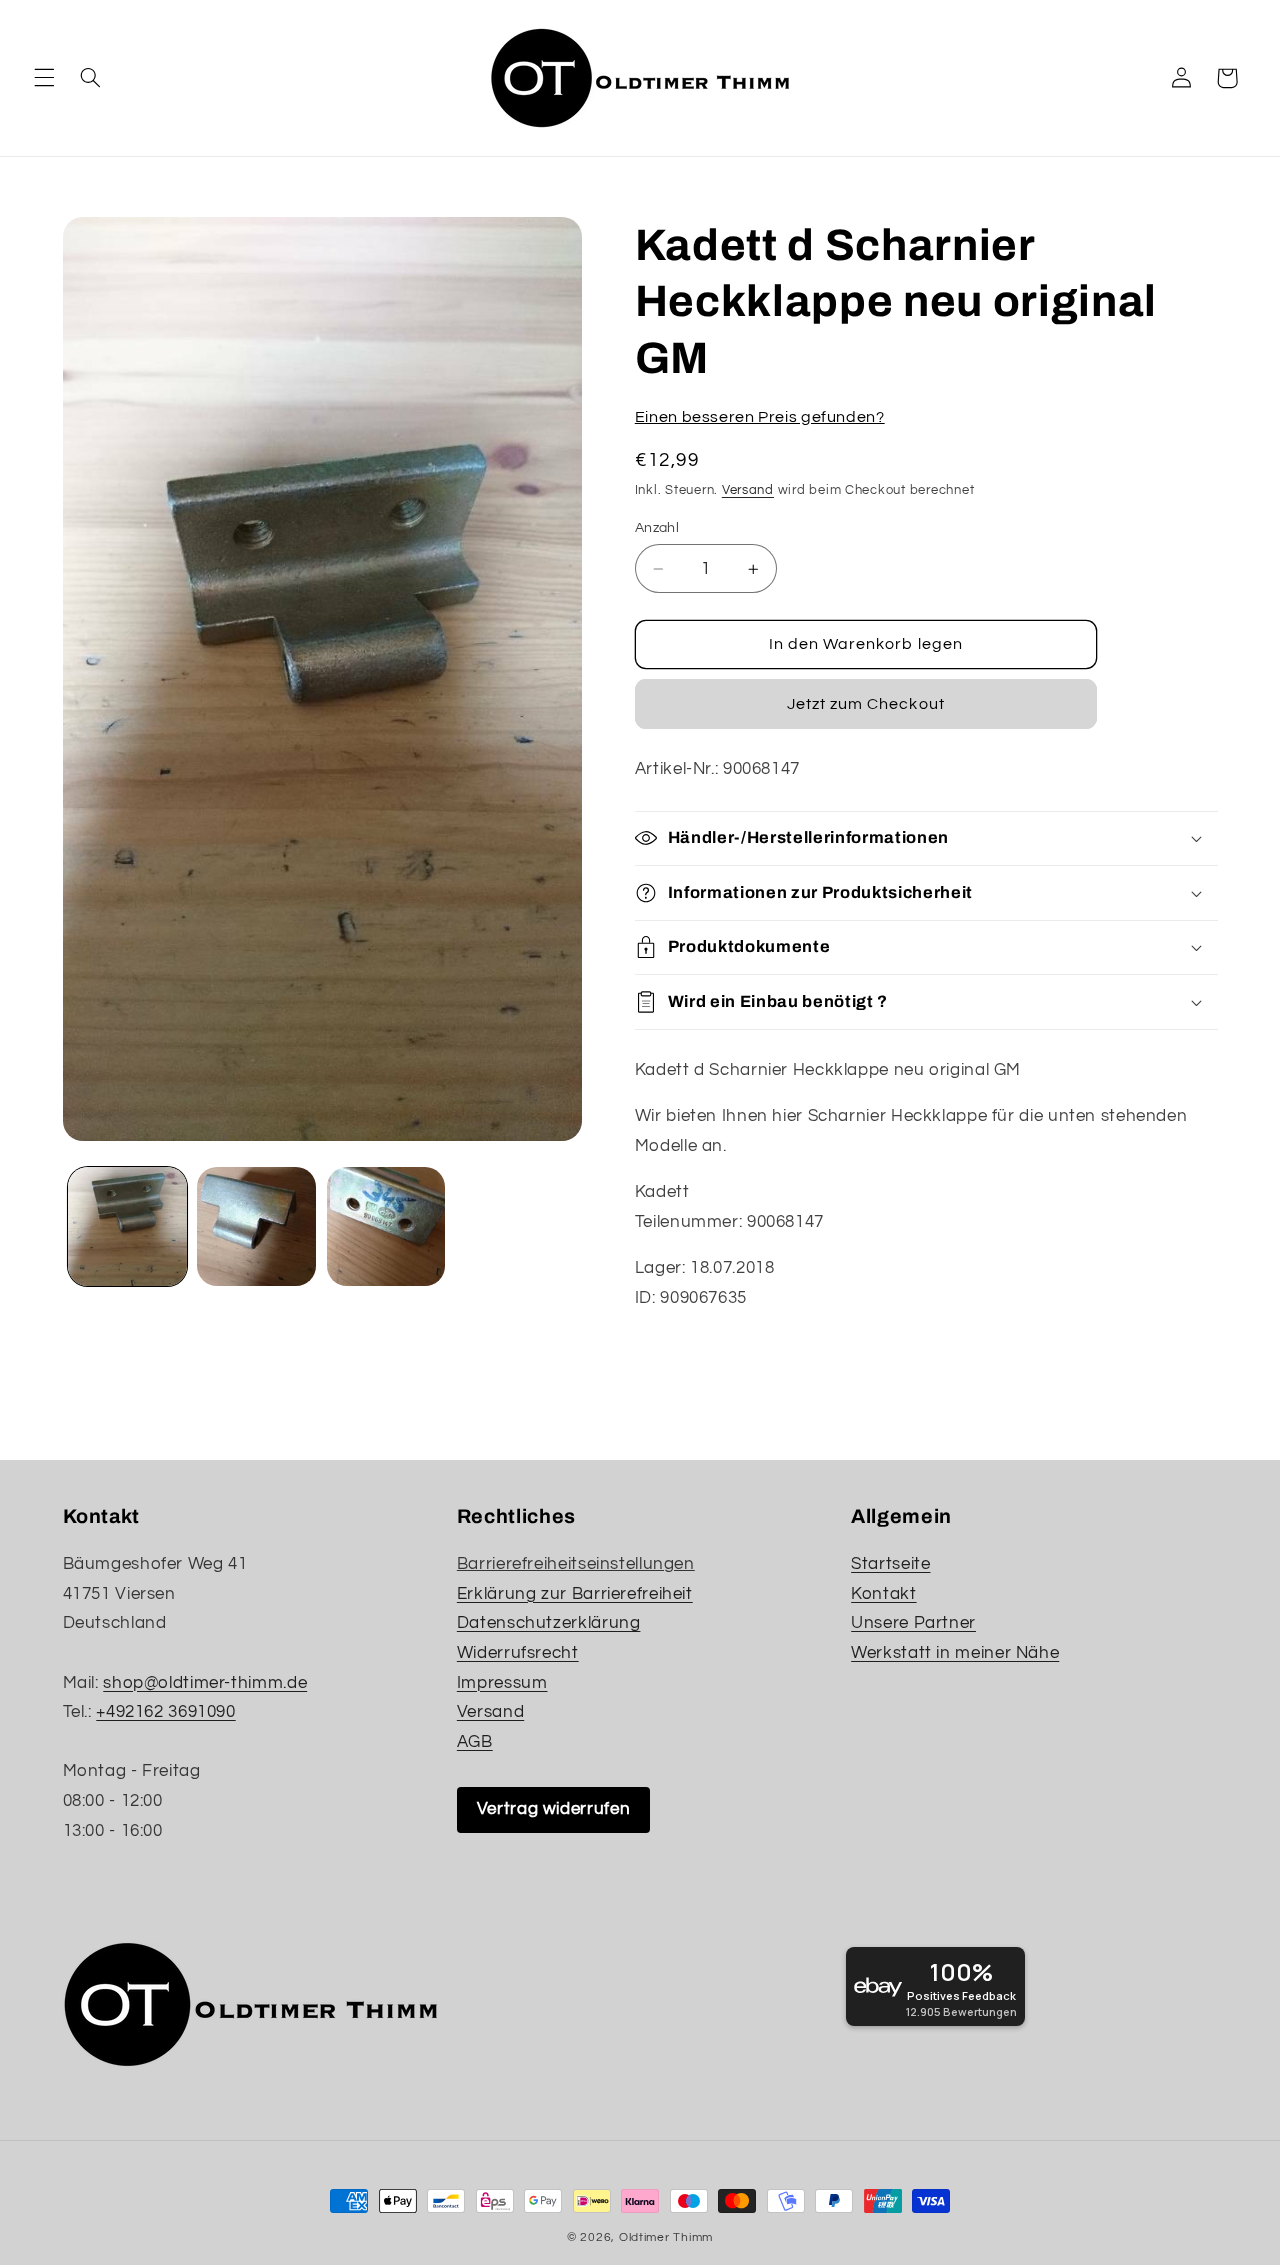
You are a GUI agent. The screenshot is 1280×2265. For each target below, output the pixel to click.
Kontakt (883, 1594)
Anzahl (657, 528)
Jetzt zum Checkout (866, 704)
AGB (475, 1742)
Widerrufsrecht (518, 1653)
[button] (44, 78)
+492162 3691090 (165, 1712)
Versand (748, 490)
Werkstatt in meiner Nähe (955, 1653)
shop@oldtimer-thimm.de (205, 1683)
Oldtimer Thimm (666, 2237)
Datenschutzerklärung (549, 1623)
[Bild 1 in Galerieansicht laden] (127, 1226)
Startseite (890, 1564)
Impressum (502, 1683)
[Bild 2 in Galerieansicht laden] (256, 1226)
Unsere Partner (913, 1623)
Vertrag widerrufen (553, 1809)
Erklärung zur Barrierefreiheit (575, 1594)
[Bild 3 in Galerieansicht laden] (386, 1226)
